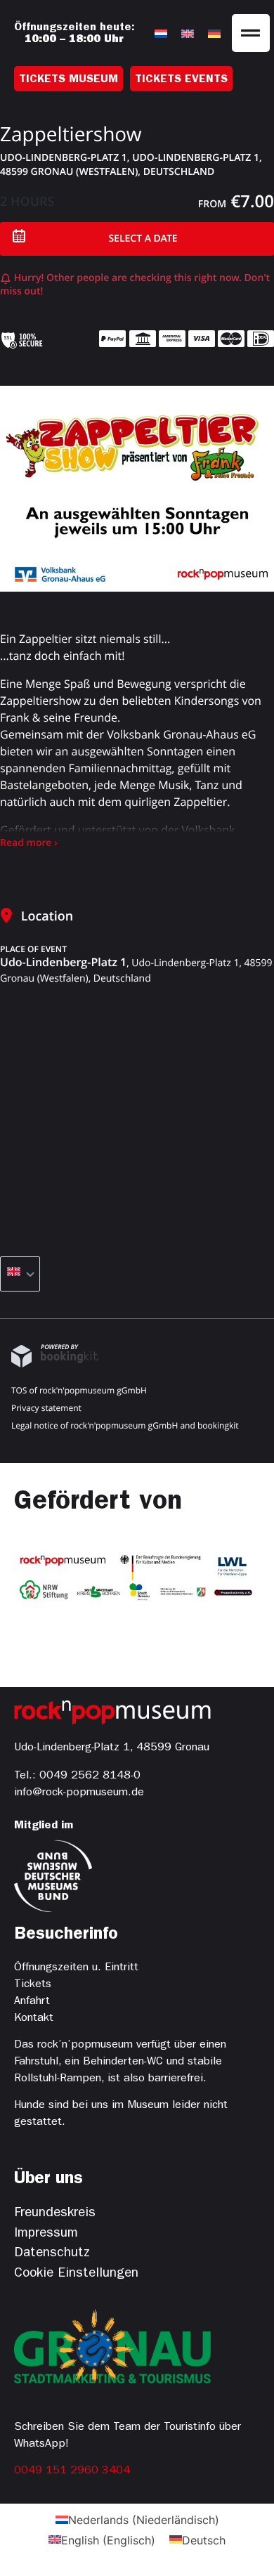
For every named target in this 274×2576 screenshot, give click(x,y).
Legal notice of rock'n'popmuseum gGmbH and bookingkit (125, 1425)
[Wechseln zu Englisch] (188, 33)
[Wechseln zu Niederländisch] (161, 33)
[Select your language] (20, 1274)
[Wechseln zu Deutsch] (214, 33)
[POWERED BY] (55, 1364)
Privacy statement (46, 1408)
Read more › (29, 843)
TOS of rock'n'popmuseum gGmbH (79, 1390)
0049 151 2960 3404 (72, 2471)
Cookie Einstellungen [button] (76, 2274)
